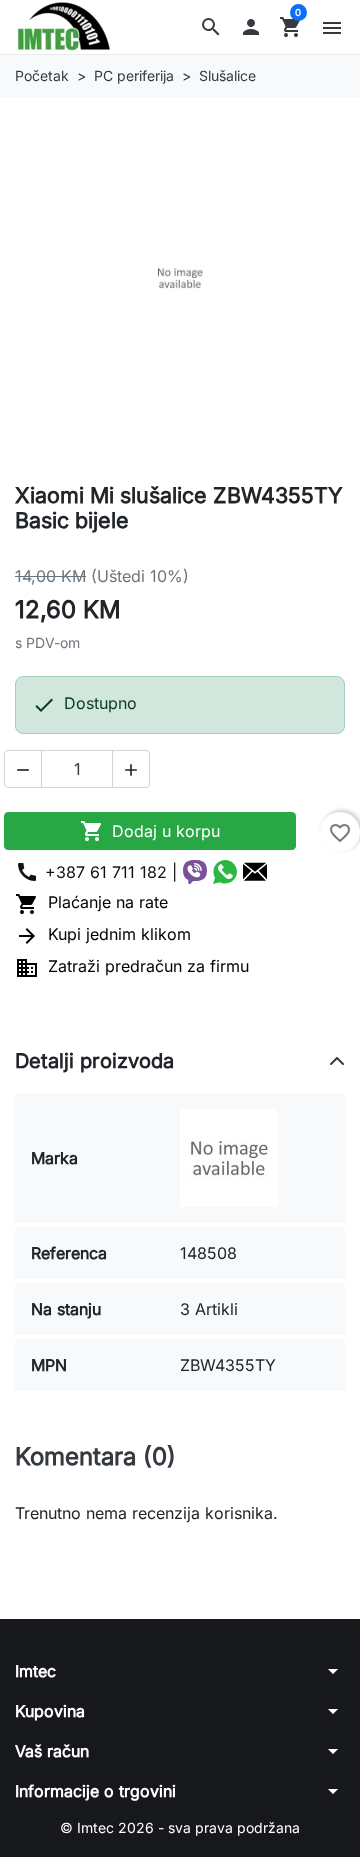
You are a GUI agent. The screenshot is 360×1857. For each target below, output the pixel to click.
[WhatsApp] (225, 872)
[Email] (255, 872)
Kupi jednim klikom (103, 934)
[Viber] (195, 872)
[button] (211, 27)
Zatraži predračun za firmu (132, 966)
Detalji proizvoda (94, 1061)
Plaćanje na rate (91, 902)
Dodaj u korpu (150, 831)
